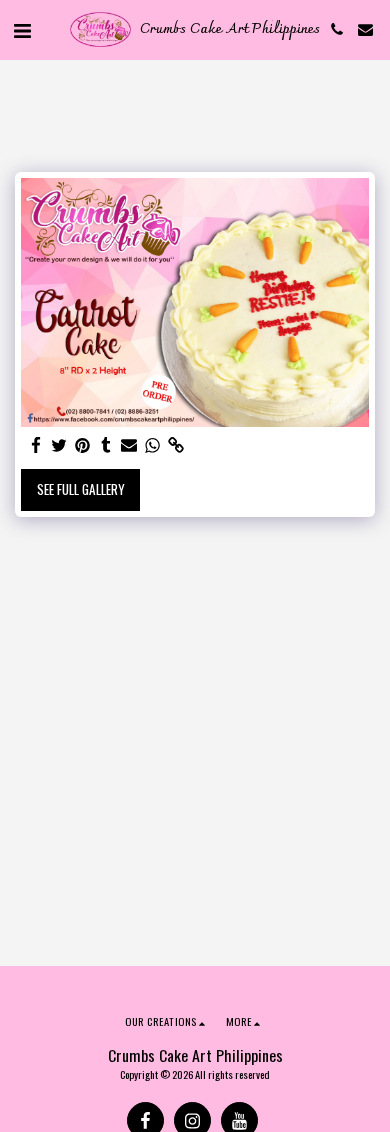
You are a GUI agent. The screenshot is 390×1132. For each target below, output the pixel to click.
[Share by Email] (129, 445)
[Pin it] (82, 445)
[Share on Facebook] (36, 445)
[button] (22, 29)
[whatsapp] (152, 445)
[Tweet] (59, 445)
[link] (175, 445)
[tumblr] (105, 445)
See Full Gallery (81, 489)
